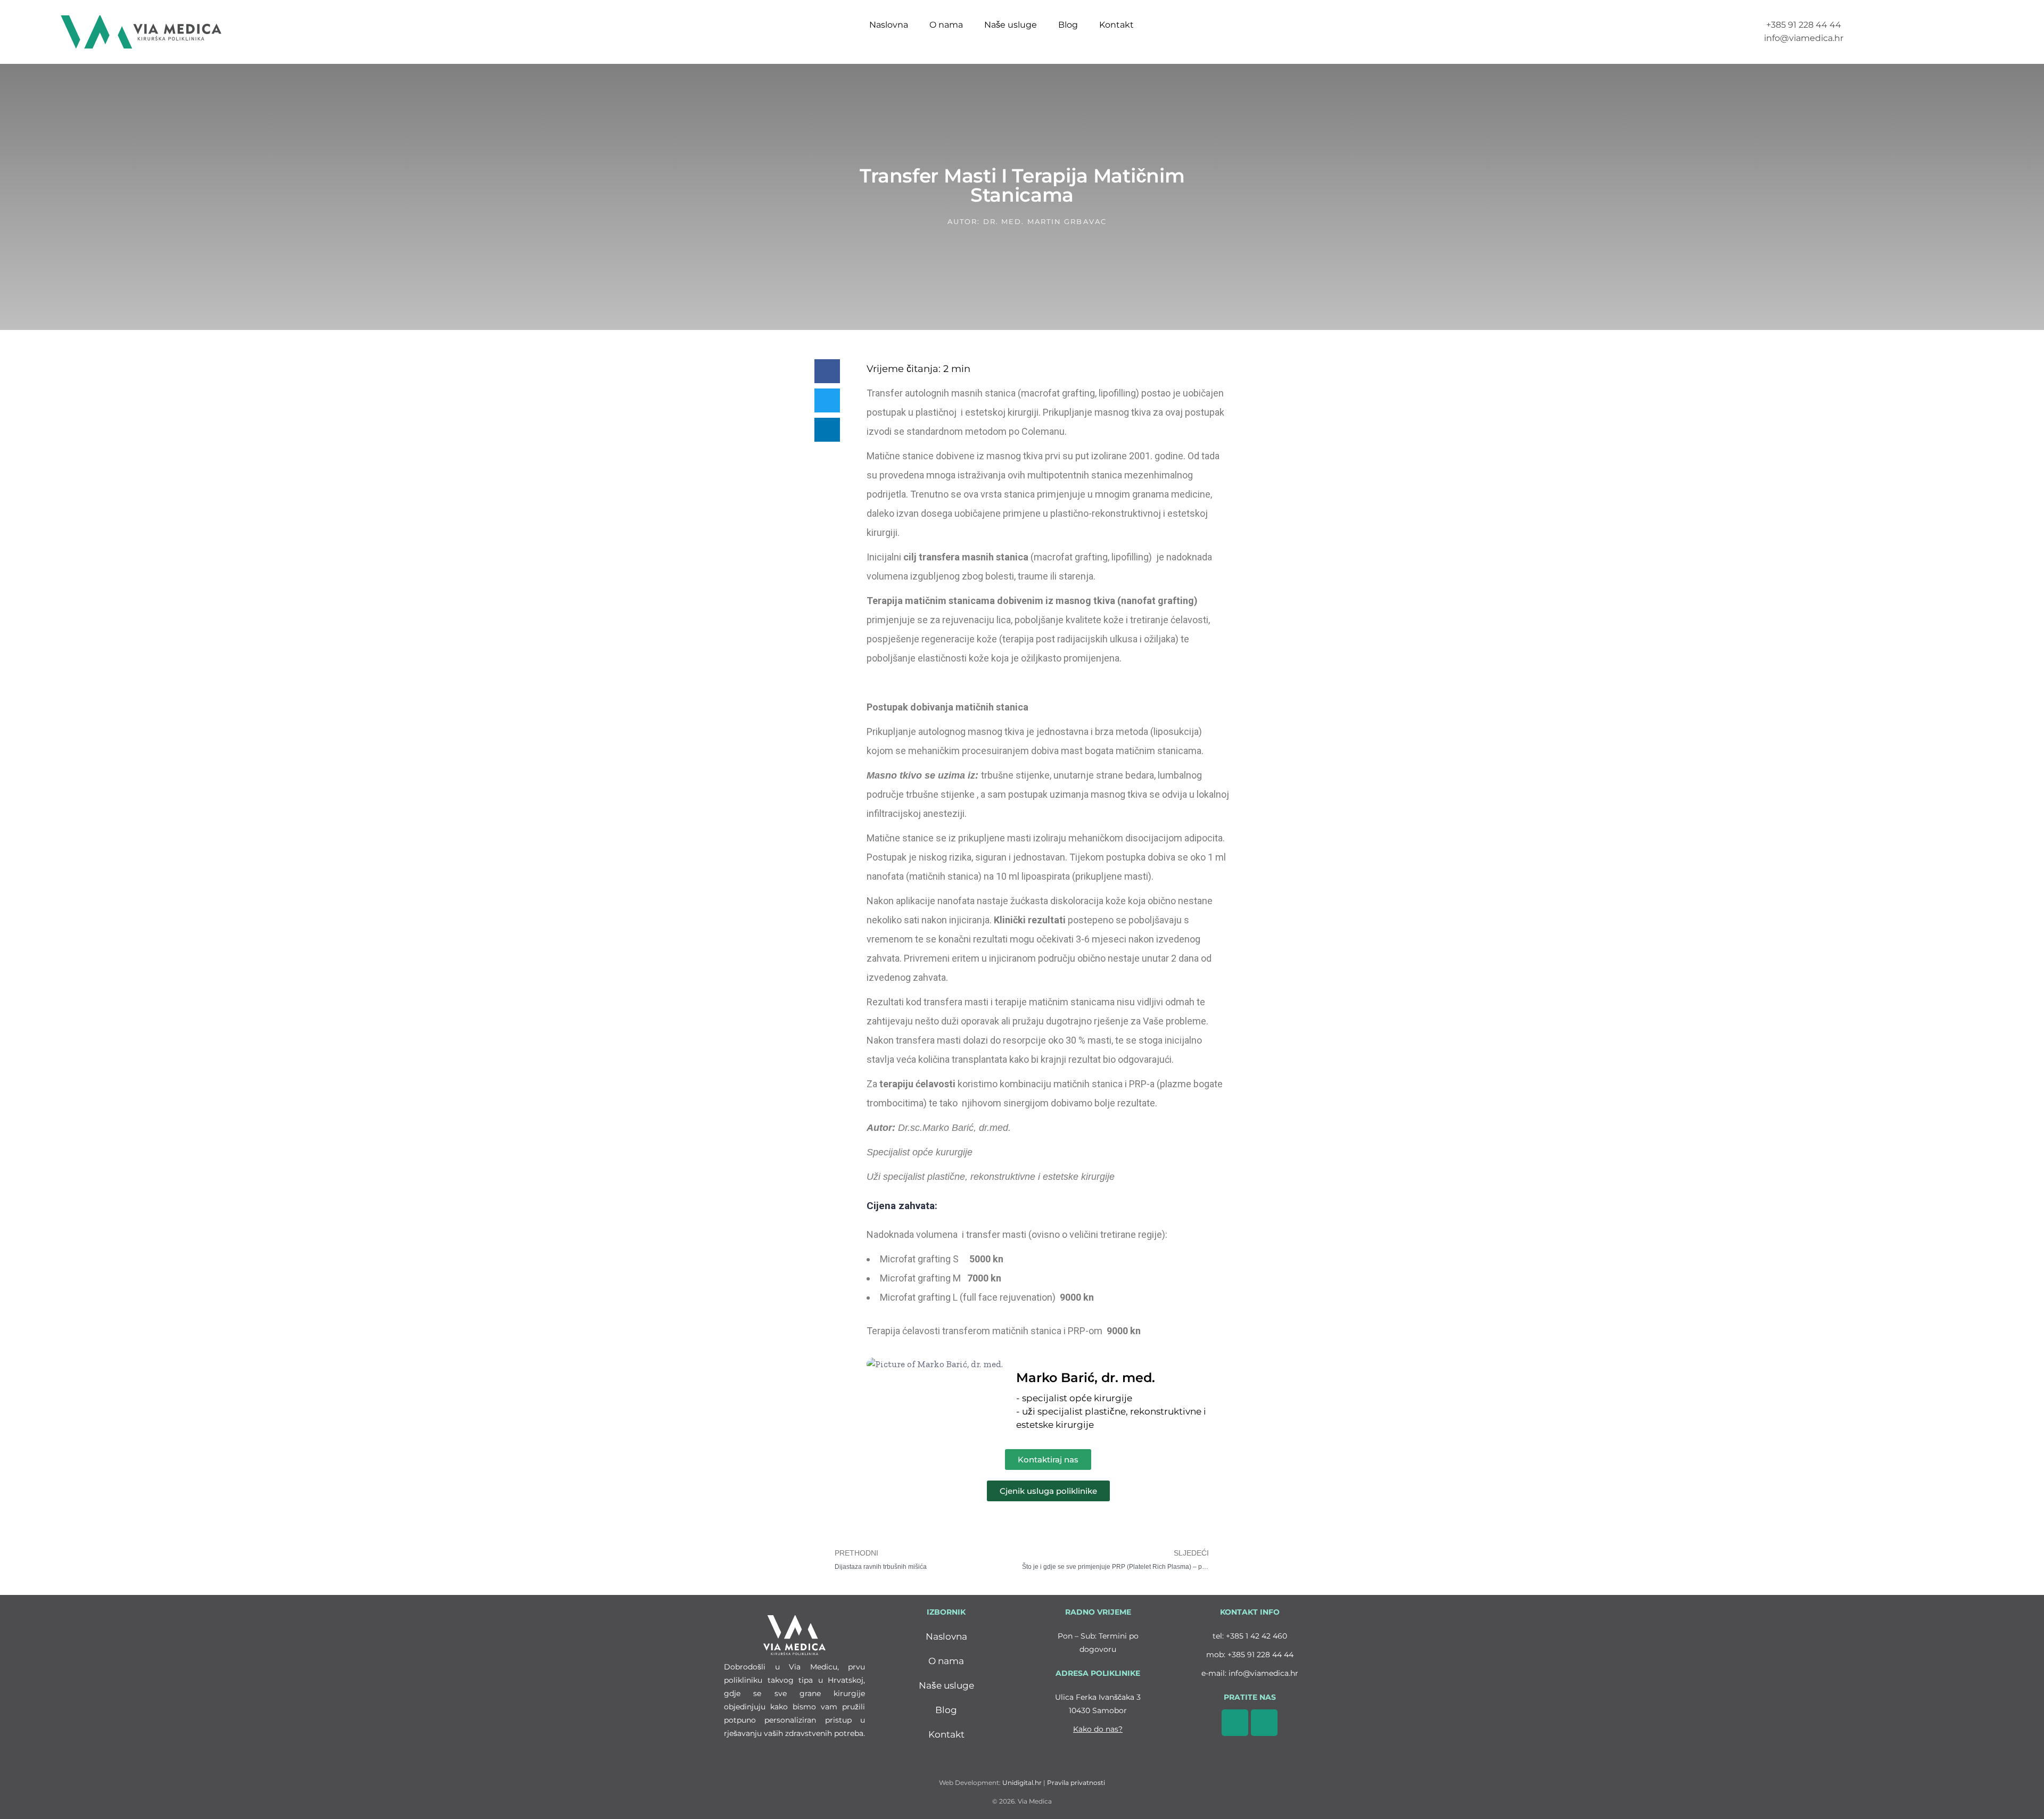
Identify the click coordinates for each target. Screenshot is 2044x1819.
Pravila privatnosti (1076, 1783)
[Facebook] (1235, 1723)
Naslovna (889, 25)
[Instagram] (1264, 1723)
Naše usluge (1011, 25)
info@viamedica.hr (1263, 1673)
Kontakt (1116, 25)
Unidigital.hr (1022, 1783)
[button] (827, 371)
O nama (946, 25)
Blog (1068, 25)
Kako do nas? (1098, 1729)
